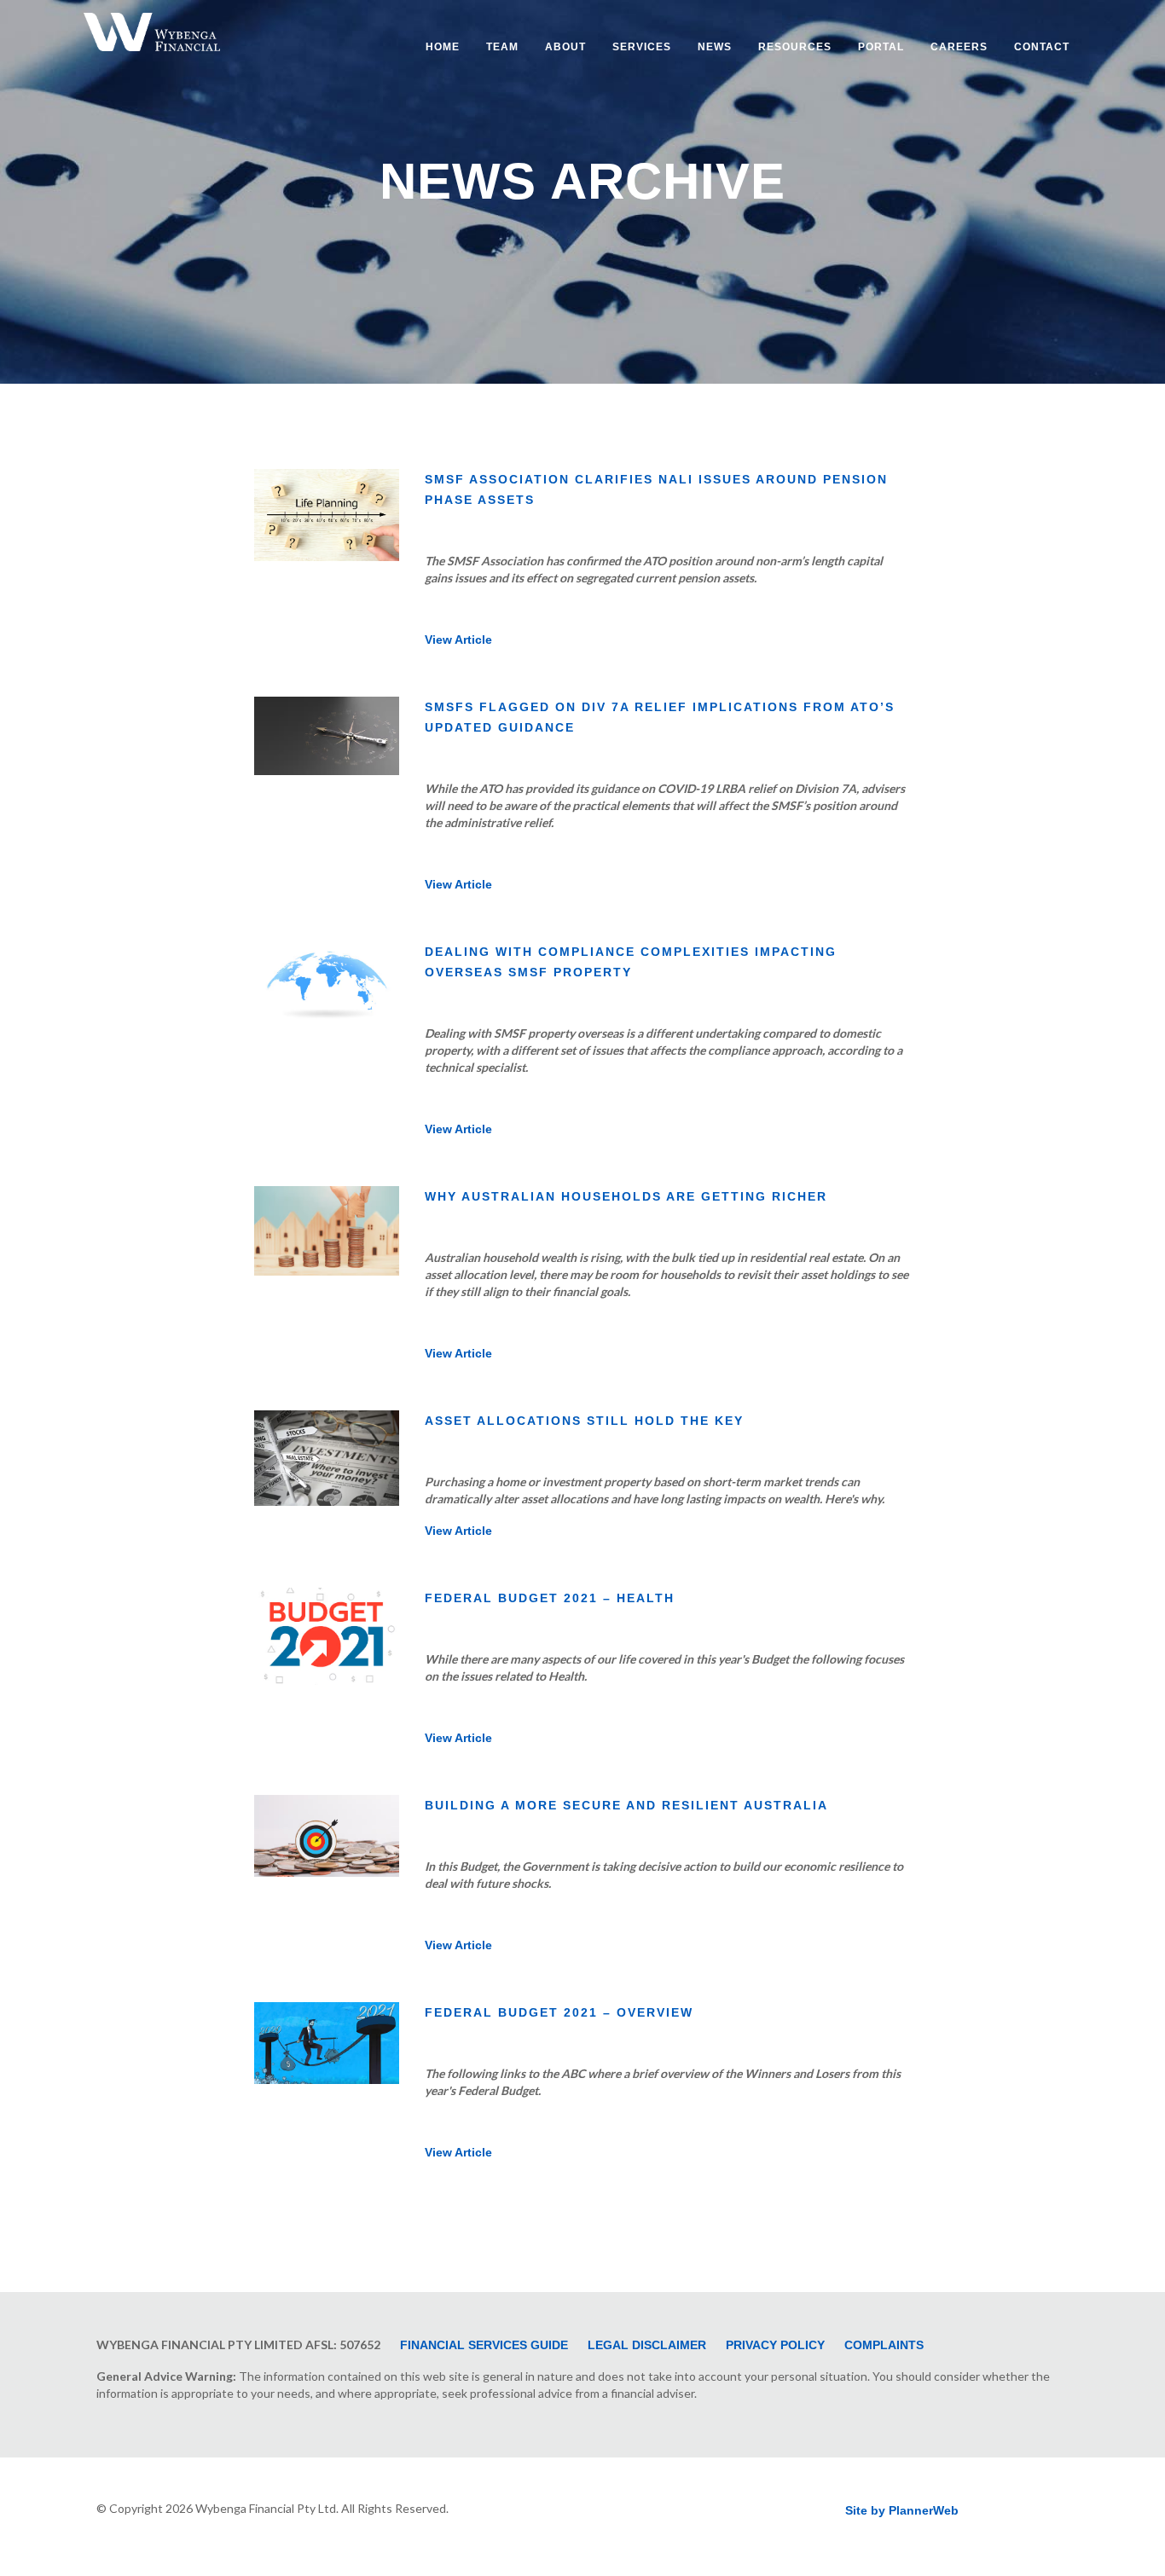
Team (502, 47)
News (715, 47)
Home (443, 47)
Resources (795, 47)
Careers (959, 47)
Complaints (884, 2345)
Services (642, 47)
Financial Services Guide (484, 2345)
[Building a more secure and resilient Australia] (327, 1867)
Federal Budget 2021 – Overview (559, 2012)
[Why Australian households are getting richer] (327, 1265)
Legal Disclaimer (647, 2345)
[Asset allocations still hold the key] (327, 1496)
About (565, 47)
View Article (458, 640)
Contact (1042, 47)
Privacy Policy (775, 2345)
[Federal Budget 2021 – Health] (327, 1675)
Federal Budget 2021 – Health (550, 1598)
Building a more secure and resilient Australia (626, 1805)
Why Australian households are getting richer (626, 1196)
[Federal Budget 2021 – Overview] (327, 2074)
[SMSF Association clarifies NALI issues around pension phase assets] (327, 551)
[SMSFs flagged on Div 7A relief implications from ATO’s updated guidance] (327, 765)
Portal (881, 47)
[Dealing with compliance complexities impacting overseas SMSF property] (327, 1013)
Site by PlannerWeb (902, 2510)
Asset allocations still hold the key (584, 1421)
